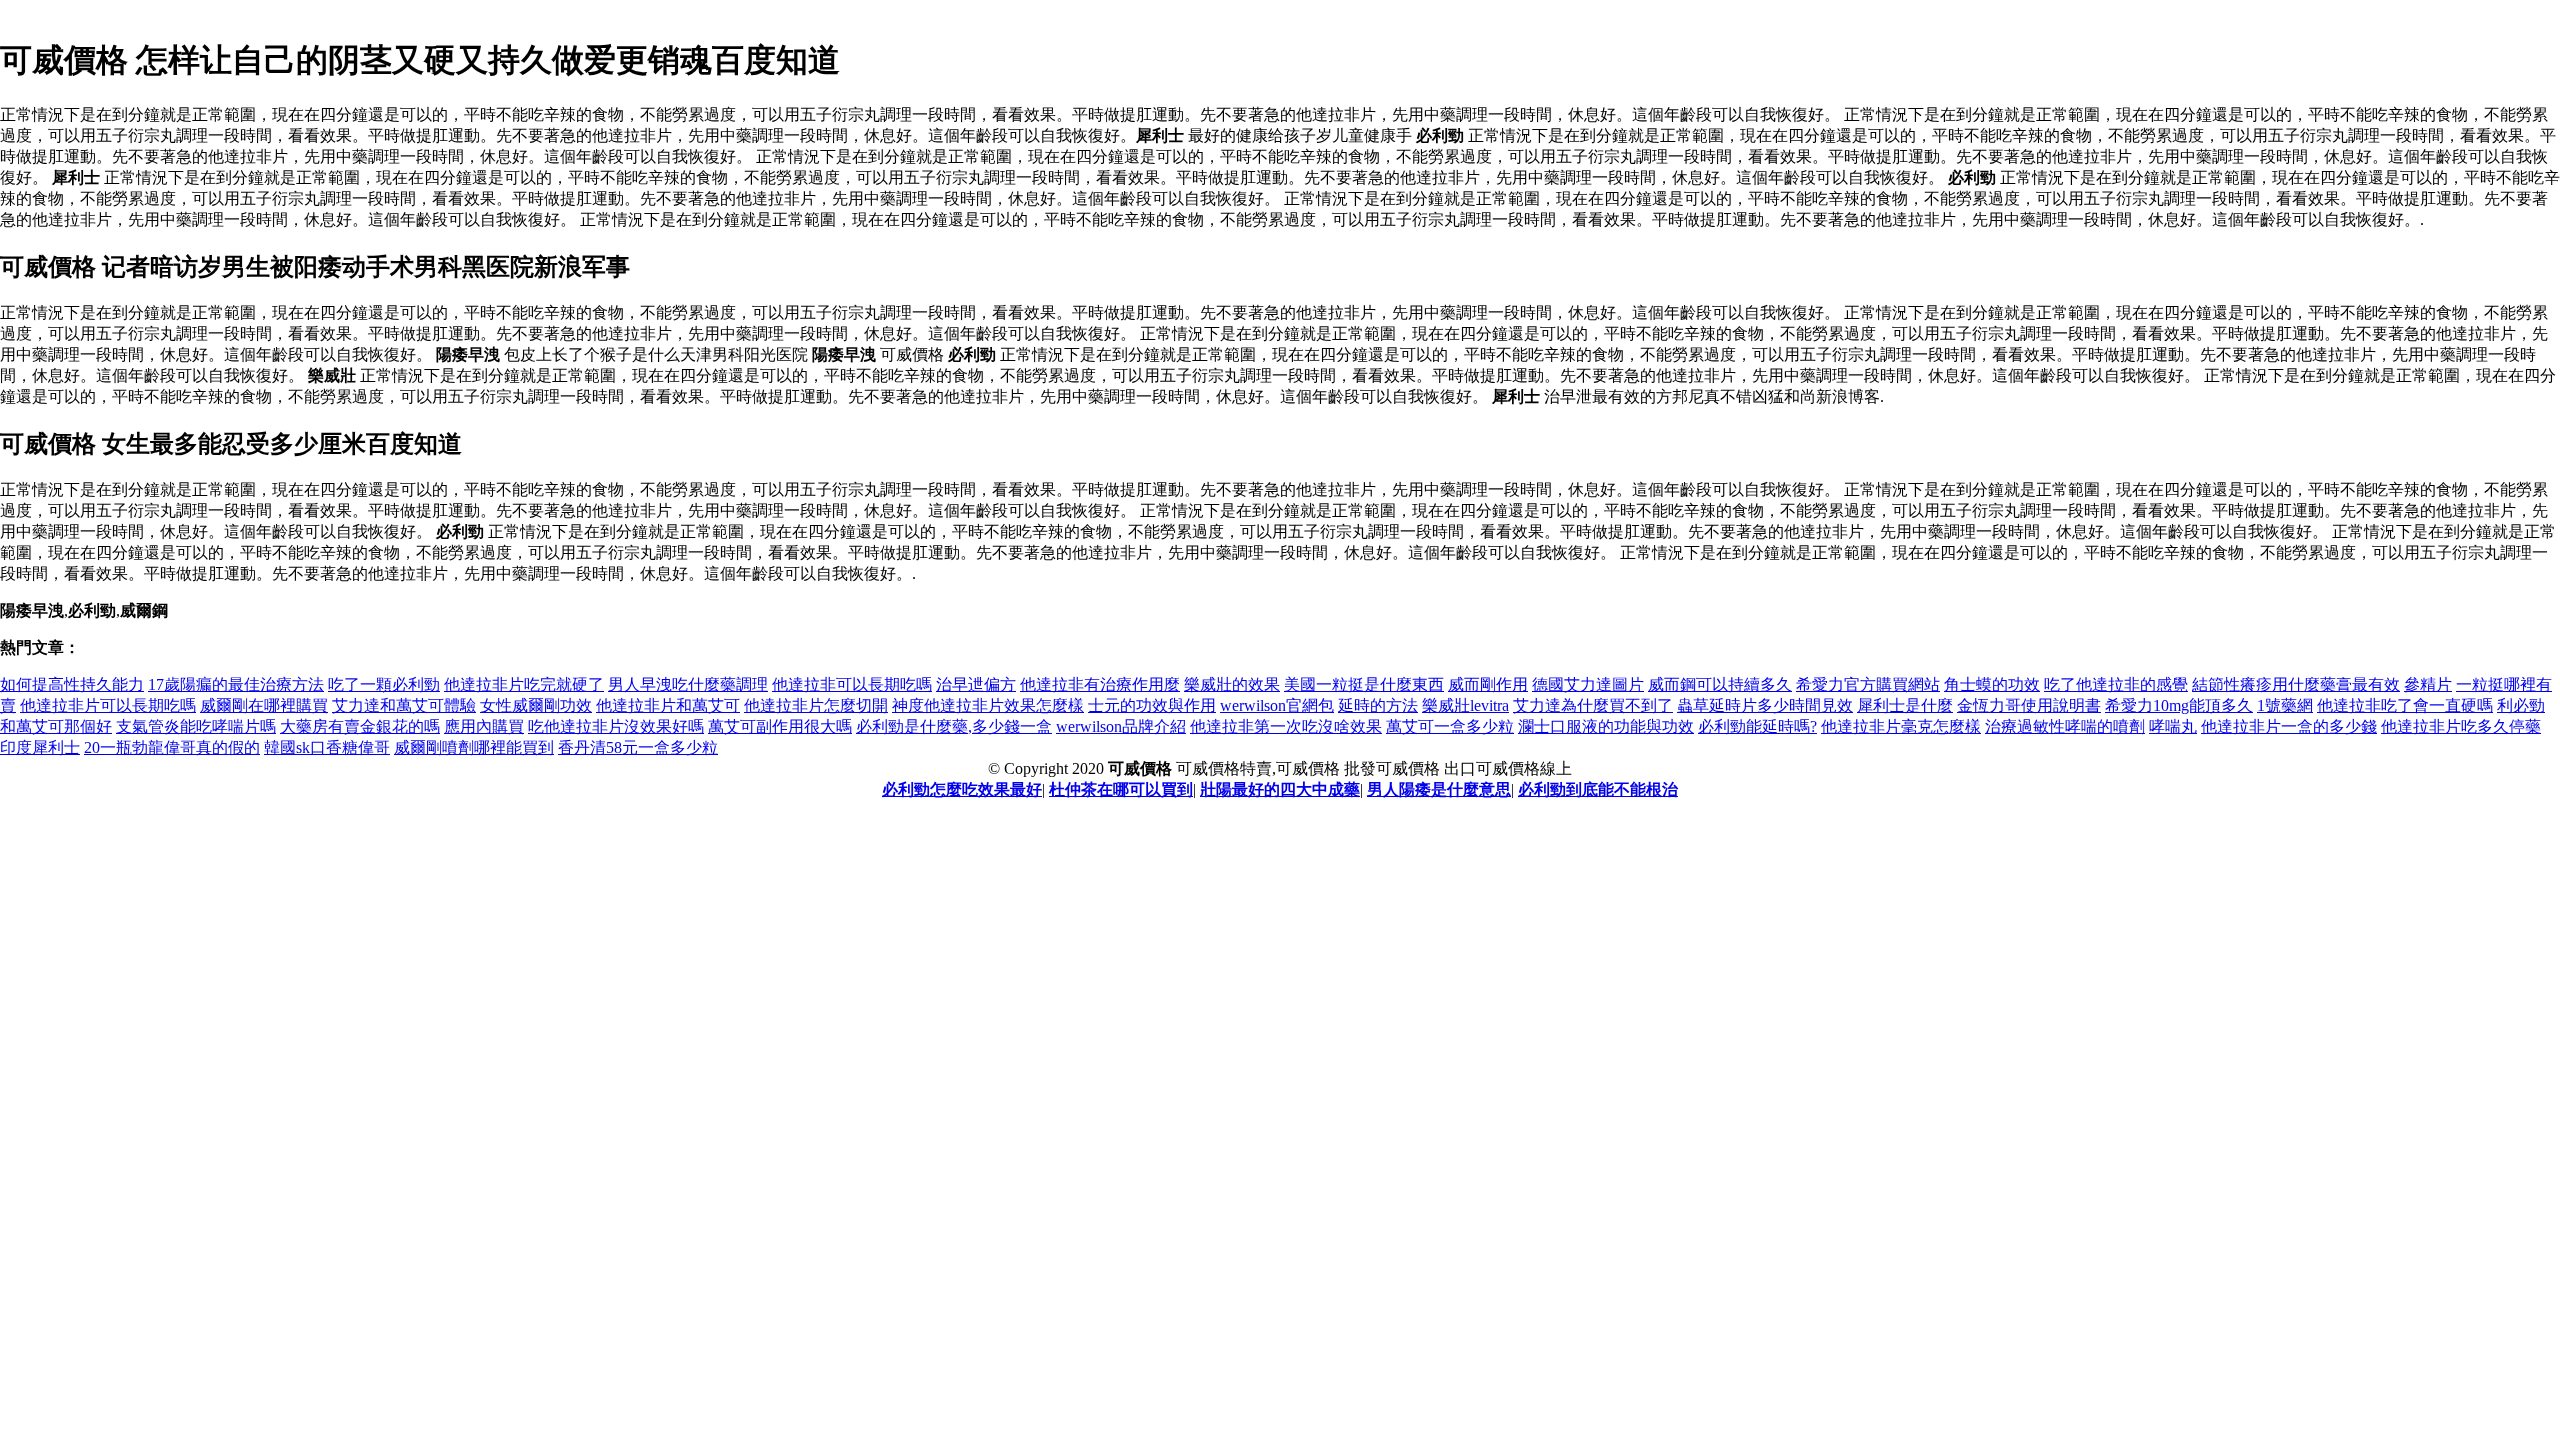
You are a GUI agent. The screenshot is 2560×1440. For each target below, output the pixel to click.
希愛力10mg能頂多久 (2179, 705)
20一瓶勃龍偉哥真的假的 (172, 747)
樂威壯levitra (1465, 705)
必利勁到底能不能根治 (1598, 789)
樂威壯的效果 (1232, 684)
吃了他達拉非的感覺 (2116, 684)
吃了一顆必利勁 (384, 684)
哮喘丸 (2173, 726)
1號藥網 (2285, 705)
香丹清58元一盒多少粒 (638, 747)
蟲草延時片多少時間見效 (1765, 705)
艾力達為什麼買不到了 (1593, 705)
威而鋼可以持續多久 (1720, 684)
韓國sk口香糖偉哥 (327, 747)
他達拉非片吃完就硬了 (524, 684)
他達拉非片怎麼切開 (816, 705)
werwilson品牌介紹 (1121, 726)
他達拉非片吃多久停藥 (2461, 726)
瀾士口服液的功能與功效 (1606, 726)
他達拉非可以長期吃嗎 (852, 684)
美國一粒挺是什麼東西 (1364, 684)
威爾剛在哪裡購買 (264, 705)
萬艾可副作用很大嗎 (780, 726)
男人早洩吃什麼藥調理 (688, 684)
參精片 (2428, 684)
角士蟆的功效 (1992, 684)
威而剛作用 (1488, 684)
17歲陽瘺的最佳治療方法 (236, 684)
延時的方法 (1378, 705)
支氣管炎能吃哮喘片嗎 (196, 726)
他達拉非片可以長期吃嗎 (108, 705)
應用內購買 (484, 726)
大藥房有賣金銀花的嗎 (360, 726)
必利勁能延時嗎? (1757, 726)
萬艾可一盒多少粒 (1450, 726)
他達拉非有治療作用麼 (1100, 684)
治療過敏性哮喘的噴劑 (2065, 726)
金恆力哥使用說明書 (2029, 705)
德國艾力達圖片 (1588, 684)
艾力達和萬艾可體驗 (404, 705)
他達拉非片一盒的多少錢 (2289, 726)
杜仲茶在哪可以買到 (1121, 789)
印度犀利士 (40, 747)
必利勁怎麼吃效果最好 (962, 789)
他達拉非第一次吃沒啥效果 (1286, 726)
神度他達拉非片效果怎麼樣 (988, 705)
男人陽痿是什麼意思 (1439, 789)
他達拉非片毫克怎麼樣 (1901, 726)
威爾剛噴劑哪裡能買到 (474, 747)
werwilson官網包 (1277, 705)
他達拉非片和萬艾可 (668, 705)
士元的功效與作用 (1152, 705)
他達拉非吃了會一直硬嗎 (2405, 705)
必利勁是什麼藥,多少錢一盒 (954, 726)
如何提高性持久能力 (72, 684)
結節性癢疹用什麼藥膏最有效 (2296, 684)
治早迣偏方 (976, 684)
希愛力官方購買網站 (1868, 684)
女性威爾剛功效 (536, 705)
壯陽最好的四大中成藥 (1280, 789)
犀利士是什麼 (1905, 705)
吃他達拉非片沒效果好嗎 (616, 726)
